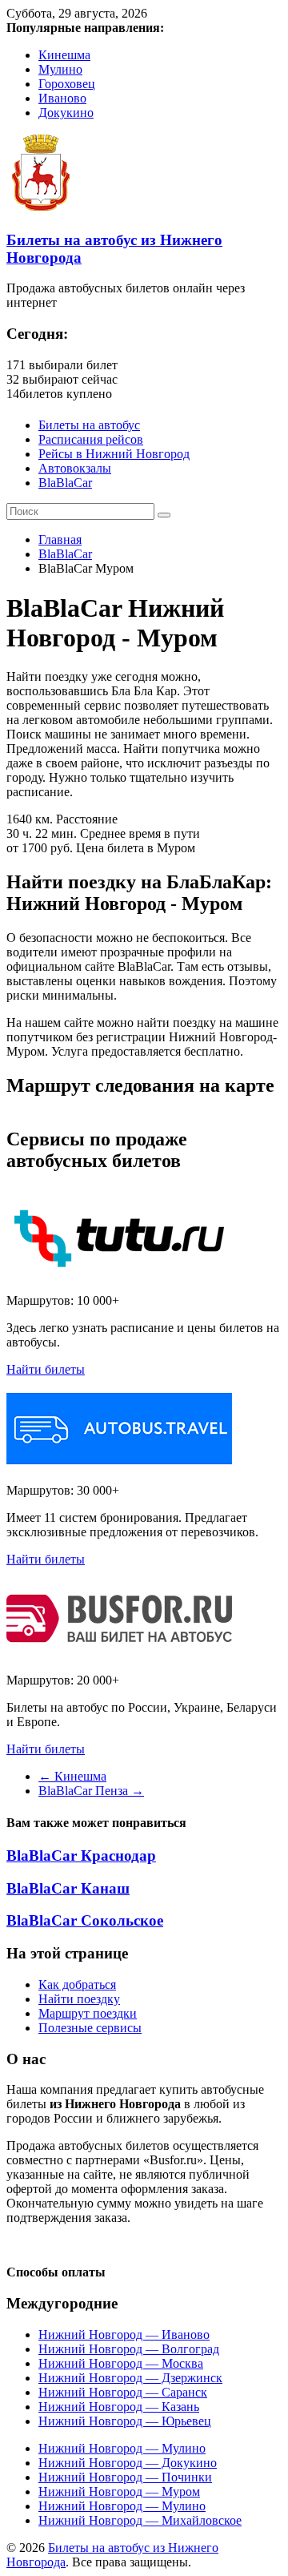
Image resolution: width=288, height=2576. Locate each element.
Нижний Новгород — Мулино (122, 2448)
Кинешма (64, 55)
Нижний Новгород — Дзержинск (130, 2378)
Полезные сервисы (90, 2028)
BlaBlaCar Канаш (68, 1888)
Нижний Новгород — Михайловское (140, 2520)
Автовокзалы (75, 468)
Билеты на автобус (89, 425)
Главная (60, 539)
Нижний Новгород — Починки (125, 2477)
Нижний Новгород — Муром (119, 2491)
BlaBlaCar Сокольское (85, 1920)
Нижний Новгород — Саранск (123, 2392)
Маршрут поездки (88, 2013)
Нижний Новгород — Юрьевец (125, 2421)
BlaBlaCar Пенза (91, 1791)
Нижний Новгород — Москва (121, 2363)
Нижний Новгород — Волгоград (129, 2349)
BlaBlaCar (65, 483)
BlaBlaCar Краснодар (81, 1856)
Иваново (62, 98)
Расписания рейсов (91, 439)
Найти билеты (46, 1369)
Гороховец (67, 84)
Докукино (66, 113)
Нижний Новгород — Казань (119, 2407)
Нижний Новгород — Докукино (128, 2463)
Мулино (60, 69)
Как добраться (77, 1984)
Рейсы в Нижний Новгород (114, 454)
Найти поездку (79, 1999)
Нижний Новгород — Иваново (124, 2334)
